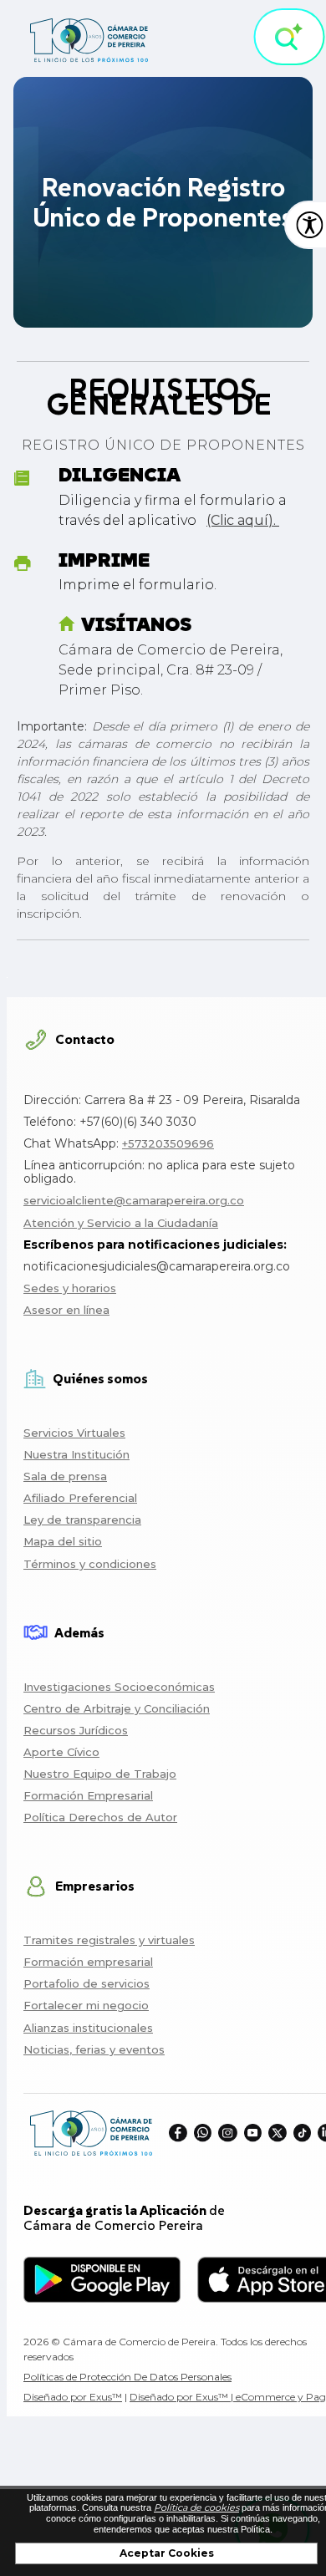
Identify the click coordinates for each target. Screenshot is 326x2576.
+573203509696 (168, 1143)
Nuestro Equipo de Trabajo (100, 1774)
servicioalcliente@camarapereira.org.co (134, 1200)
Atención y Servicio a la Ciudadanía (121, 1223)
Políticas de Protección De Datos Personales (127, 2377)
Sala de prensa (65, 1476)
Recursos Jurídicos (76, 1730)
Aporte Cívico (61, 1752)
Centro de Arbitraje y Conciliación (117, 1708)
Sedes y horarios (70, 1288)
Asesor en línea (66, 1310)
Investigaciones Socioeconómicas (119, 1687)
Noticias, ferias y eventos (94, 2049)
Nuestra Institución (76, 1454)
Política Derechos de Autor (100, 1817)
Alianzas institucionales (88, 2028)
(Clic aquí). (243, 520)
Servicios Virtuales (74, 1433)
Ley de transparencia (82, 1520)
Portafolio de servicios (87, 1983)
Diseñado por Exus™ (73, 2397)
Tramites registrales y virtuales (109, 1940)
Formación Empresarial (88, 1795)
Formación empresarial (88, 1962)
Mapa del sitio (63, 1541)
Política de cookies (196, 2507)
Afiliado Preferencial (80, 1498)
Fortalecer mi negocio (86, 2005)
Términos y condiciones (90, 1564)
